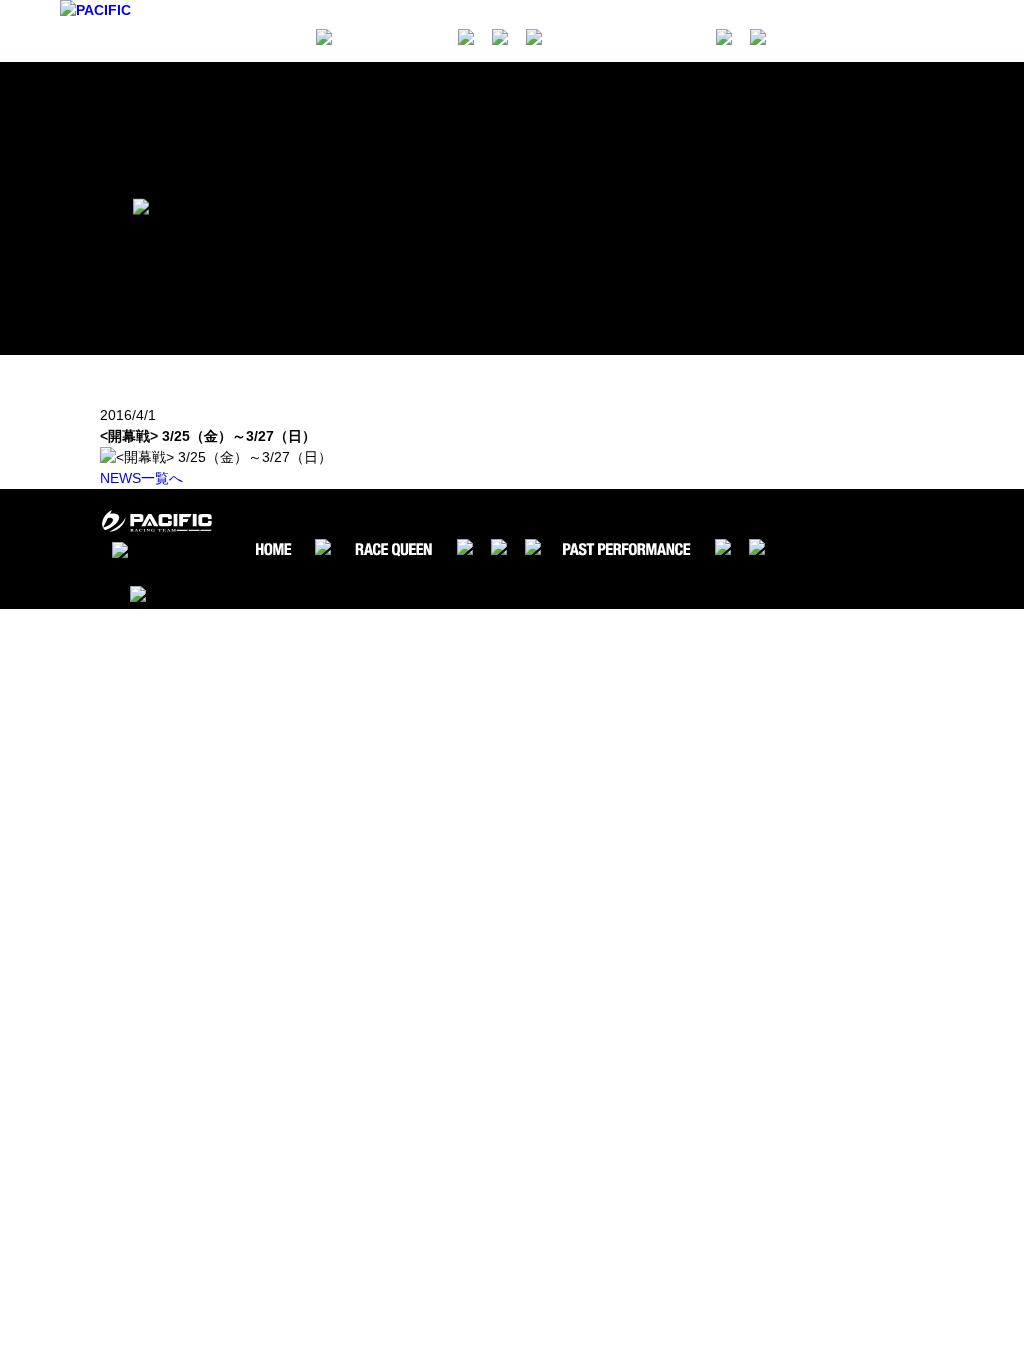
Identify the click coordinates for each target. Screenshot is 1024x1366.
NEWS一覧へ (141, 478)
